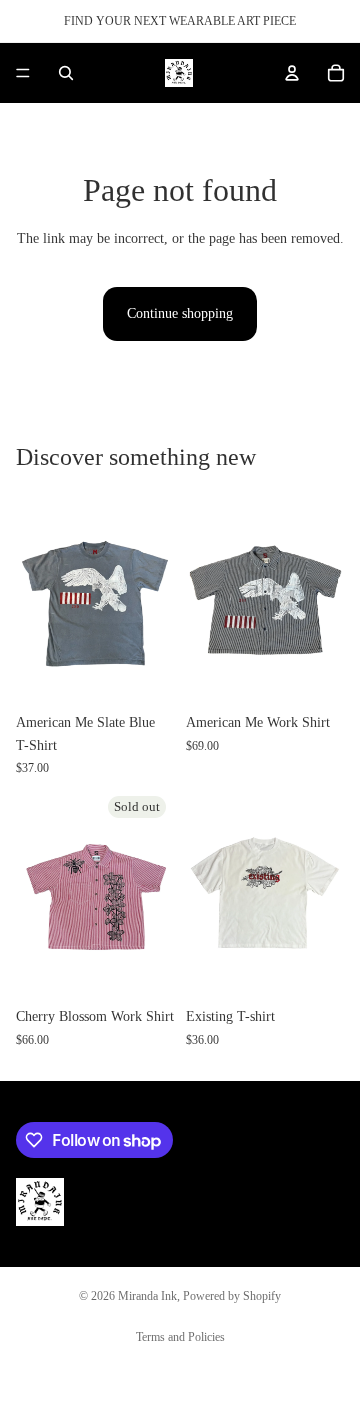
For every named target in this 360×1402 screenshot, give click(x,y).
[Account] (292, 73)
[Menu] (23, 73)
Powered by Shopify (232, 1296)
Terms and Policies (180, 1337)
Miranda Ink (147, 1296)
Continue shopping (180, 313)
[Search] (66, 73)
